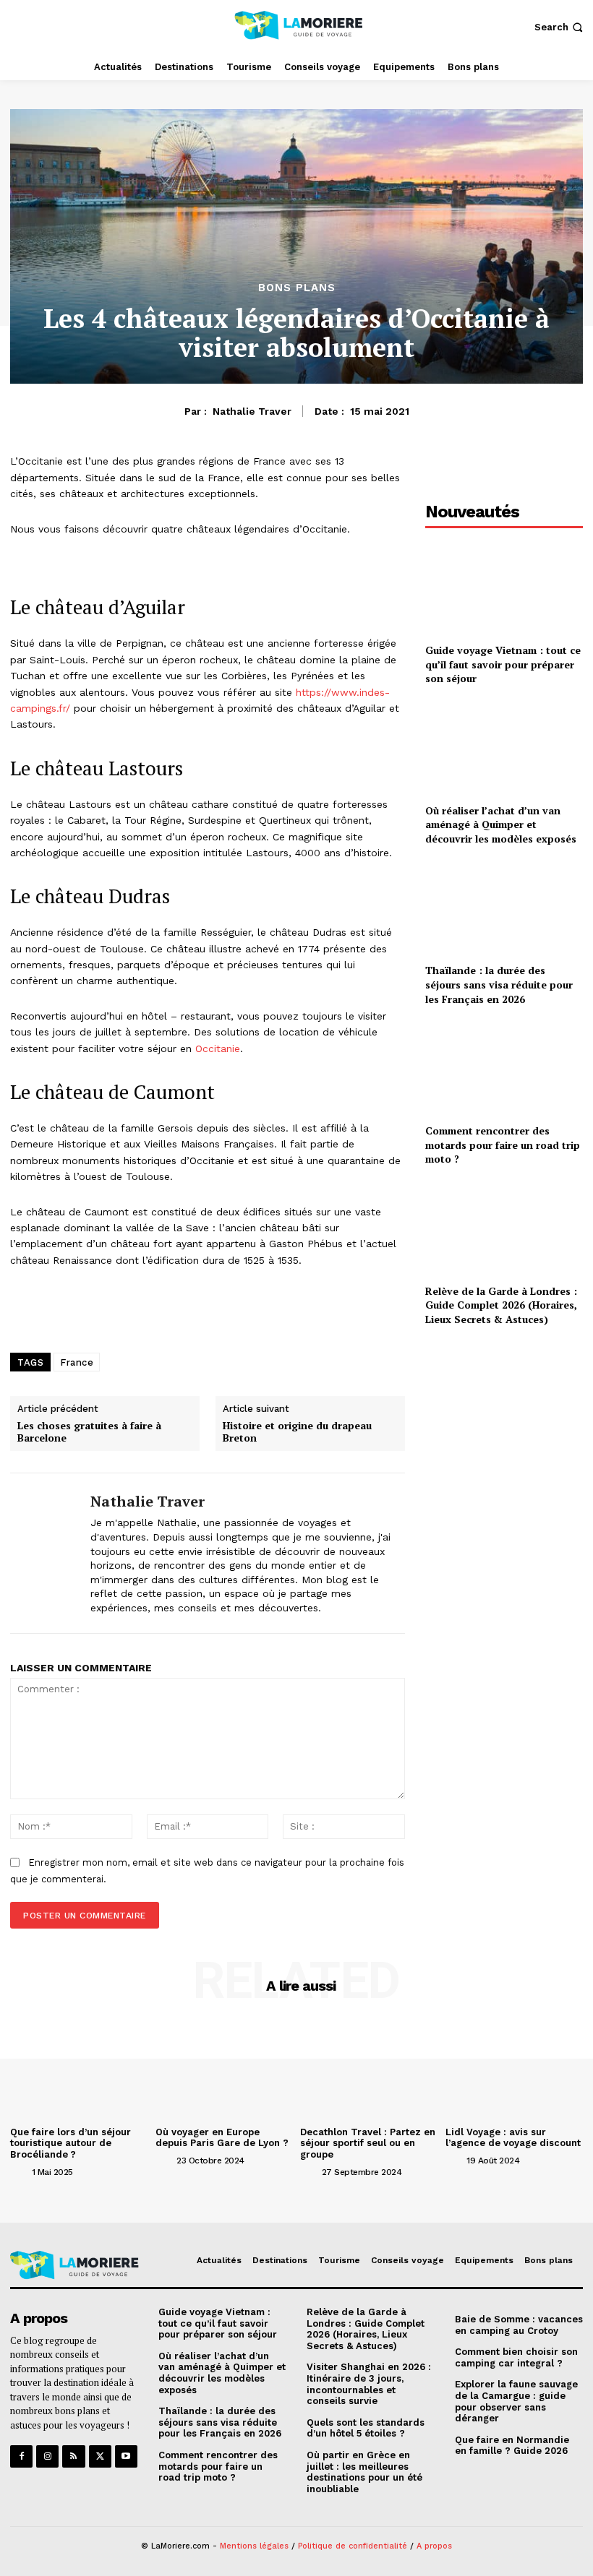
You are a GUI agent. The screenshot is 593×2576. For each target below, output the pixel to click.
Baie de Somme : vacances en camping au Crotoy (519, 2325)
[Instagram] (47, 2456)
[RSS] (73, 2456)
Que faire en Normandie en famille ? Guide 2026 (512, 2446)
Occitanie (218, 1048)
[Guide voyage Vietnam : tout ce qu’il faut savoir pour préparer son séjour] (504, 587)
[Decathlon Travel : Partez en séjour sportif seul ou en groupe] (369, 2069)
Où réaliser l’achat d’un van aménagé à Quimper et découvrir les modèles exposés (501, 824)
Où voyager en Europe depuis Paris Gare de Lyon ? (222, 2138)
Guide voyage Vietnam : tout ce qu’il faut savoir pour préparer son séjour (503, 664)
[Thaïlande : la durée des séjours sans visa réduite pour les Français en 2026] (504, 908)
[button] (560, 27)
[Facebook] (21, 2456)
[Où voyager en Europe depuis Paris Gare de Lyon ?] (225, 2069)
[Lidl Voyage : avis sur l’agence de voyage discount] (515, 2069)
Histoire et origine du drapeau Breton (297, 1432)
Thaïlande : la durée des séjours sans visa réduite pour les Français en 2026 (499, 984)
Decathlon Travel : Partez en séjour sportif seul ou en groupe (368, 2143)
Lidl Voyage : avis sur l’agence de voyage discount (513, 2138)
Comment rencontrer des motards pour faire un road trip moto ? (503, 1145)
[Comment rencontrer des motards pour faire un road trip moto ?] (504, 1068)
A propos (434, 2546)
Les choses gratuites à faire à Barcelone (89, 1432)
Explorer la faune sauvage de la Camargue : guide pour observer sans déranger (516, 2401)
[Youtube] (126, 2456)
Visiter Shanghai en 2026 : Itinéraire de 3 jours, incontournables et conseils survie (369, 2384)
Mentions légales (254, 2546)
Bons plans (297, 288)
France (77, 1362)
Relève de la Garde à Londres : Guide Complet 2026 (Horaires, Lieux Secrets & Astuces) (501, 1305)
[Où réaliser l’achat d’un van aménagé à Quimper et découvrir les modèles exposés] (504, 748)
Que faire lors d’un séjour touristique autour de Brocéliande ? (71, 2143)
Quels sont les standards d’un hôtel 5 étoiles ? (366, 2428)
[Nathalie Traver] (45, 1553)
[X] (100, 2456)
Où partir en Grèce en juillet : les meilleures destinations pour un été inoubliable (364, 2472)
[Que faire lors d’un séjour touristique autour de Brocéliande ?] (79, 2069)
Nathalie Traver (252, 411)
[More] (359, 1313)
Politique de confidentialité (353, 2546)
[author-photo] (20, 2171)
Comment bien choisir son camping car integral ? (516, 2357)
